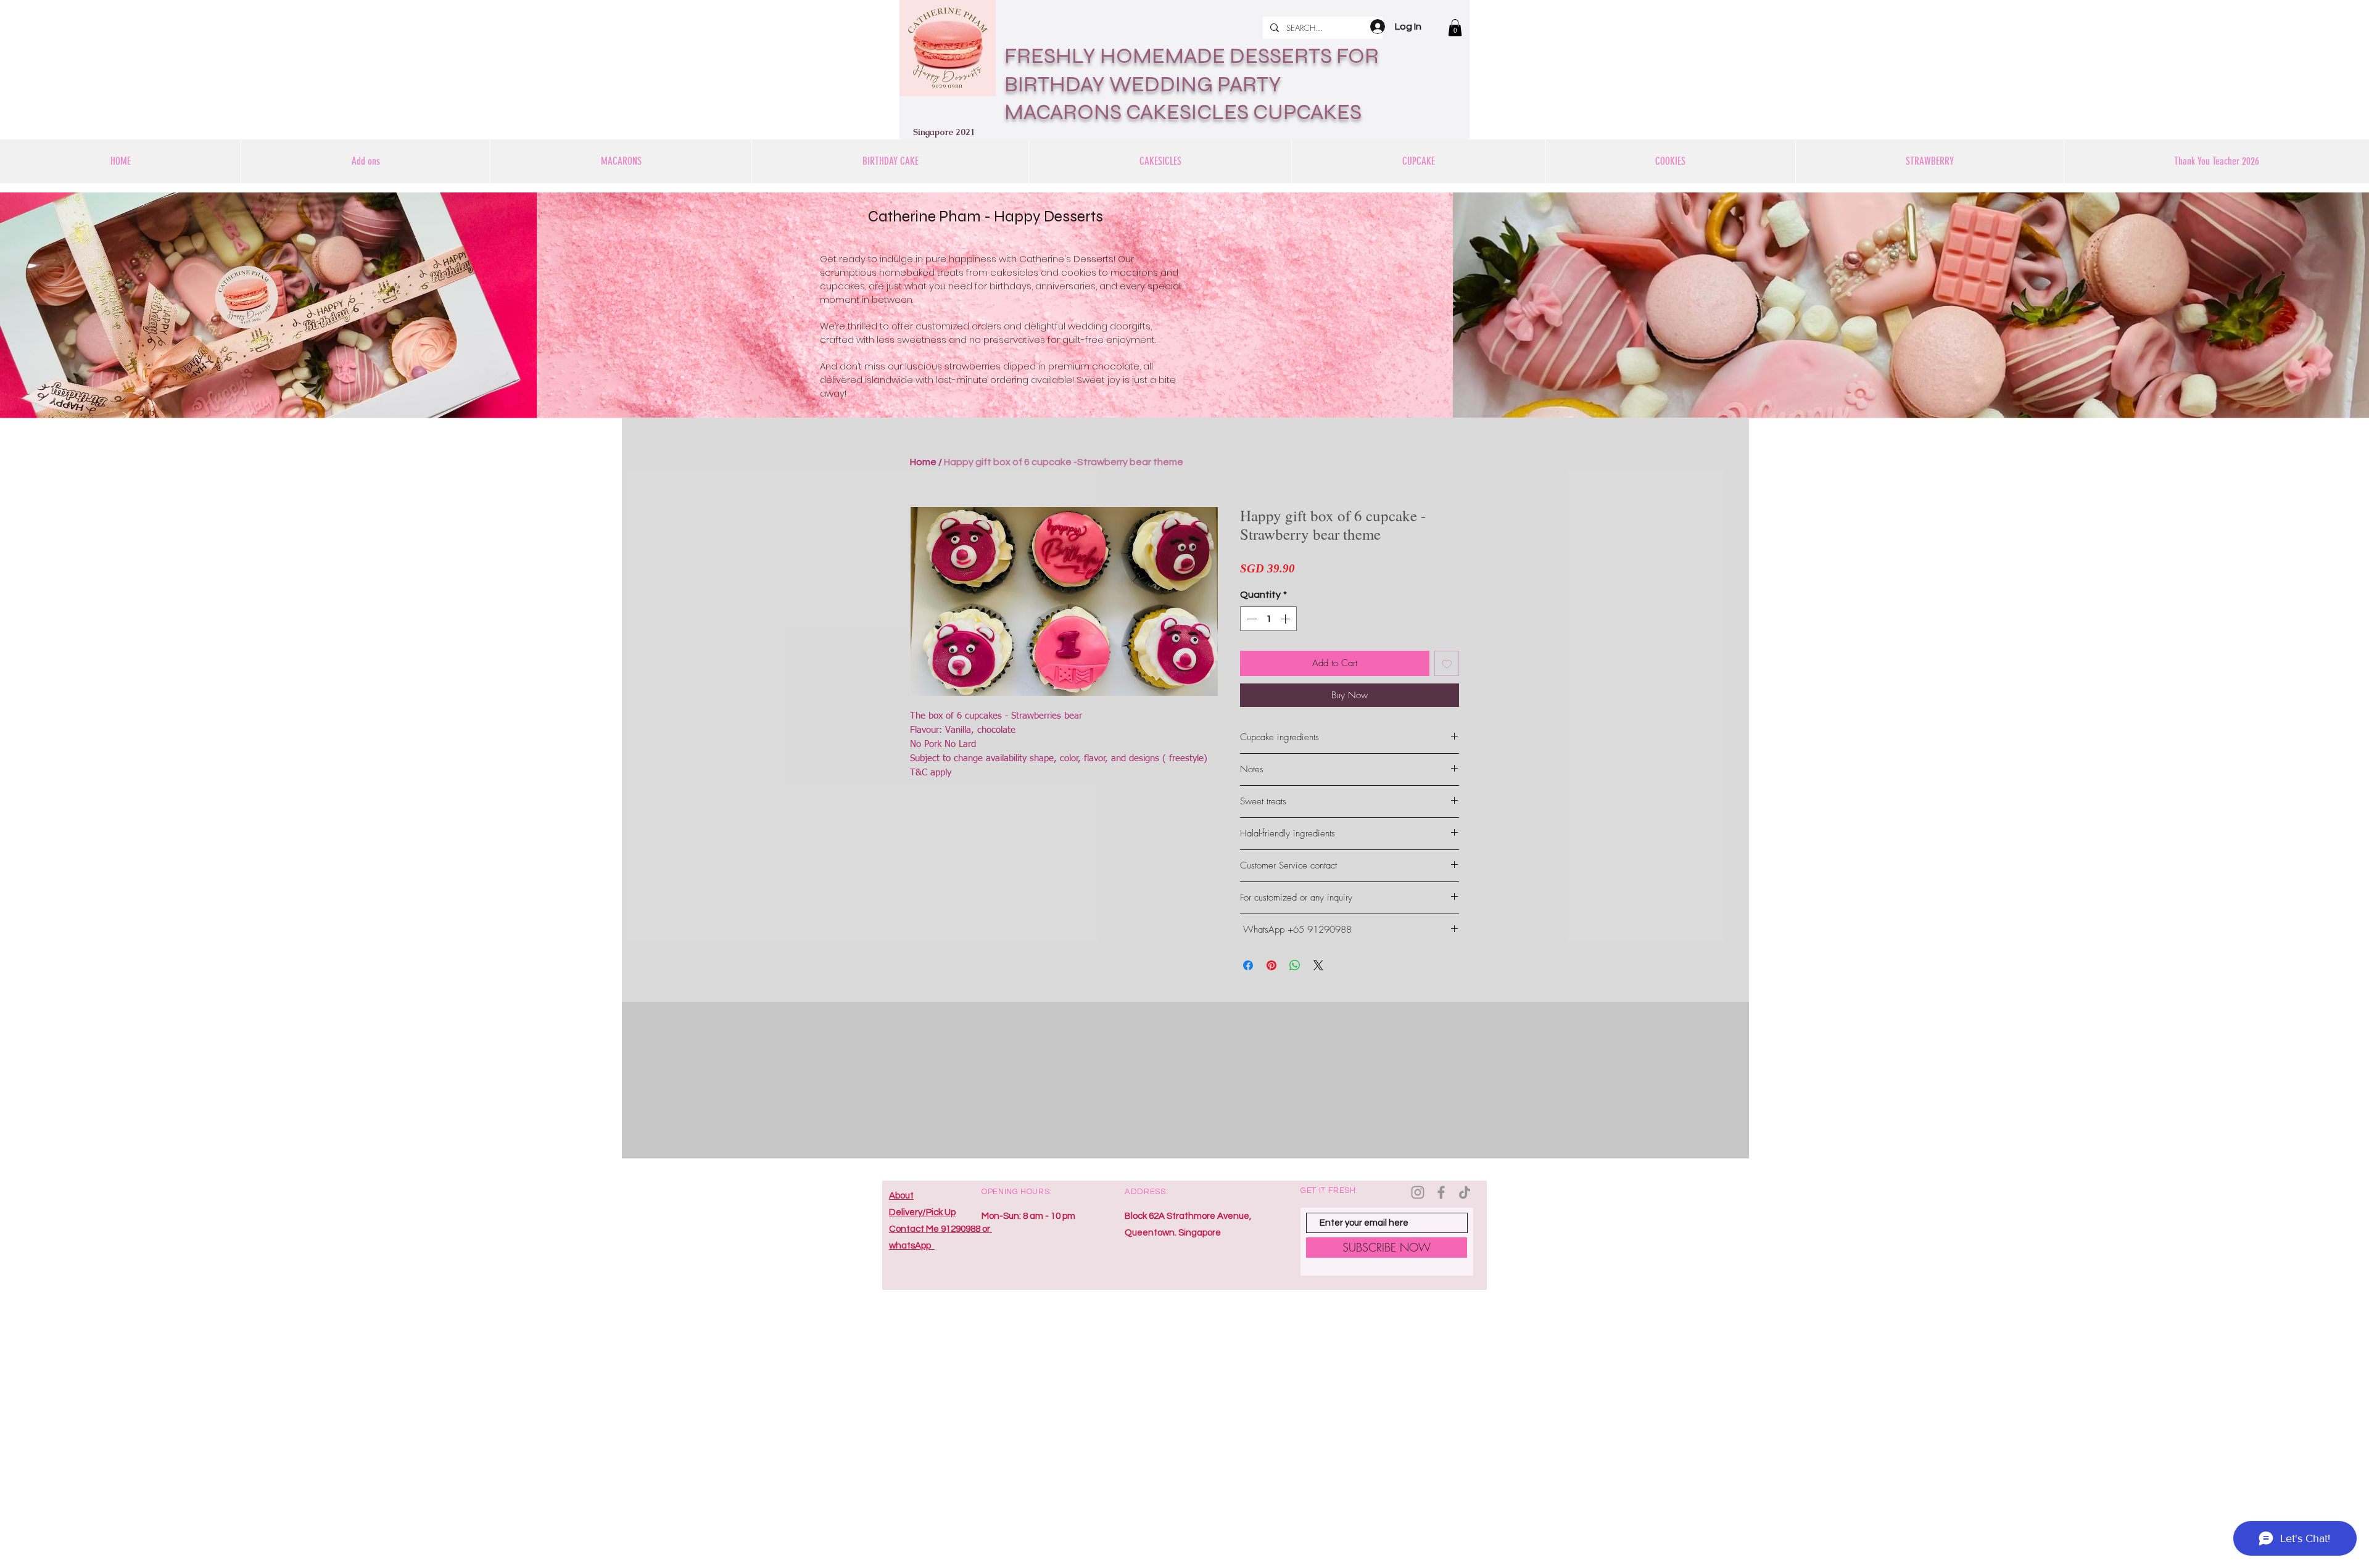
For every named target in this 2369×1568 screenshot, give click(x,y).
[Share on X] (1318, 965)
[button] (1455, 27)
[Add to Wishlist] (1447, 663)
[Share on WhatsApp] (1295, 965)
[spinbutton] (1268, 619)
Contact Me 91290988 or (941, 1229)
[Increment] (1286, 619)
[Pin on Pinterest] (1271, 965)
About (901, 1196)
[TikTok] (1465, 1192)
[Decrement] (1251, 619)
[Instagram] (1418, 1192)
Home (923, 462)
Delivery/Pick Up (922, 1212)
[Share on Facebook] (1248, 965)
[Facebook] (1441, 1192)
